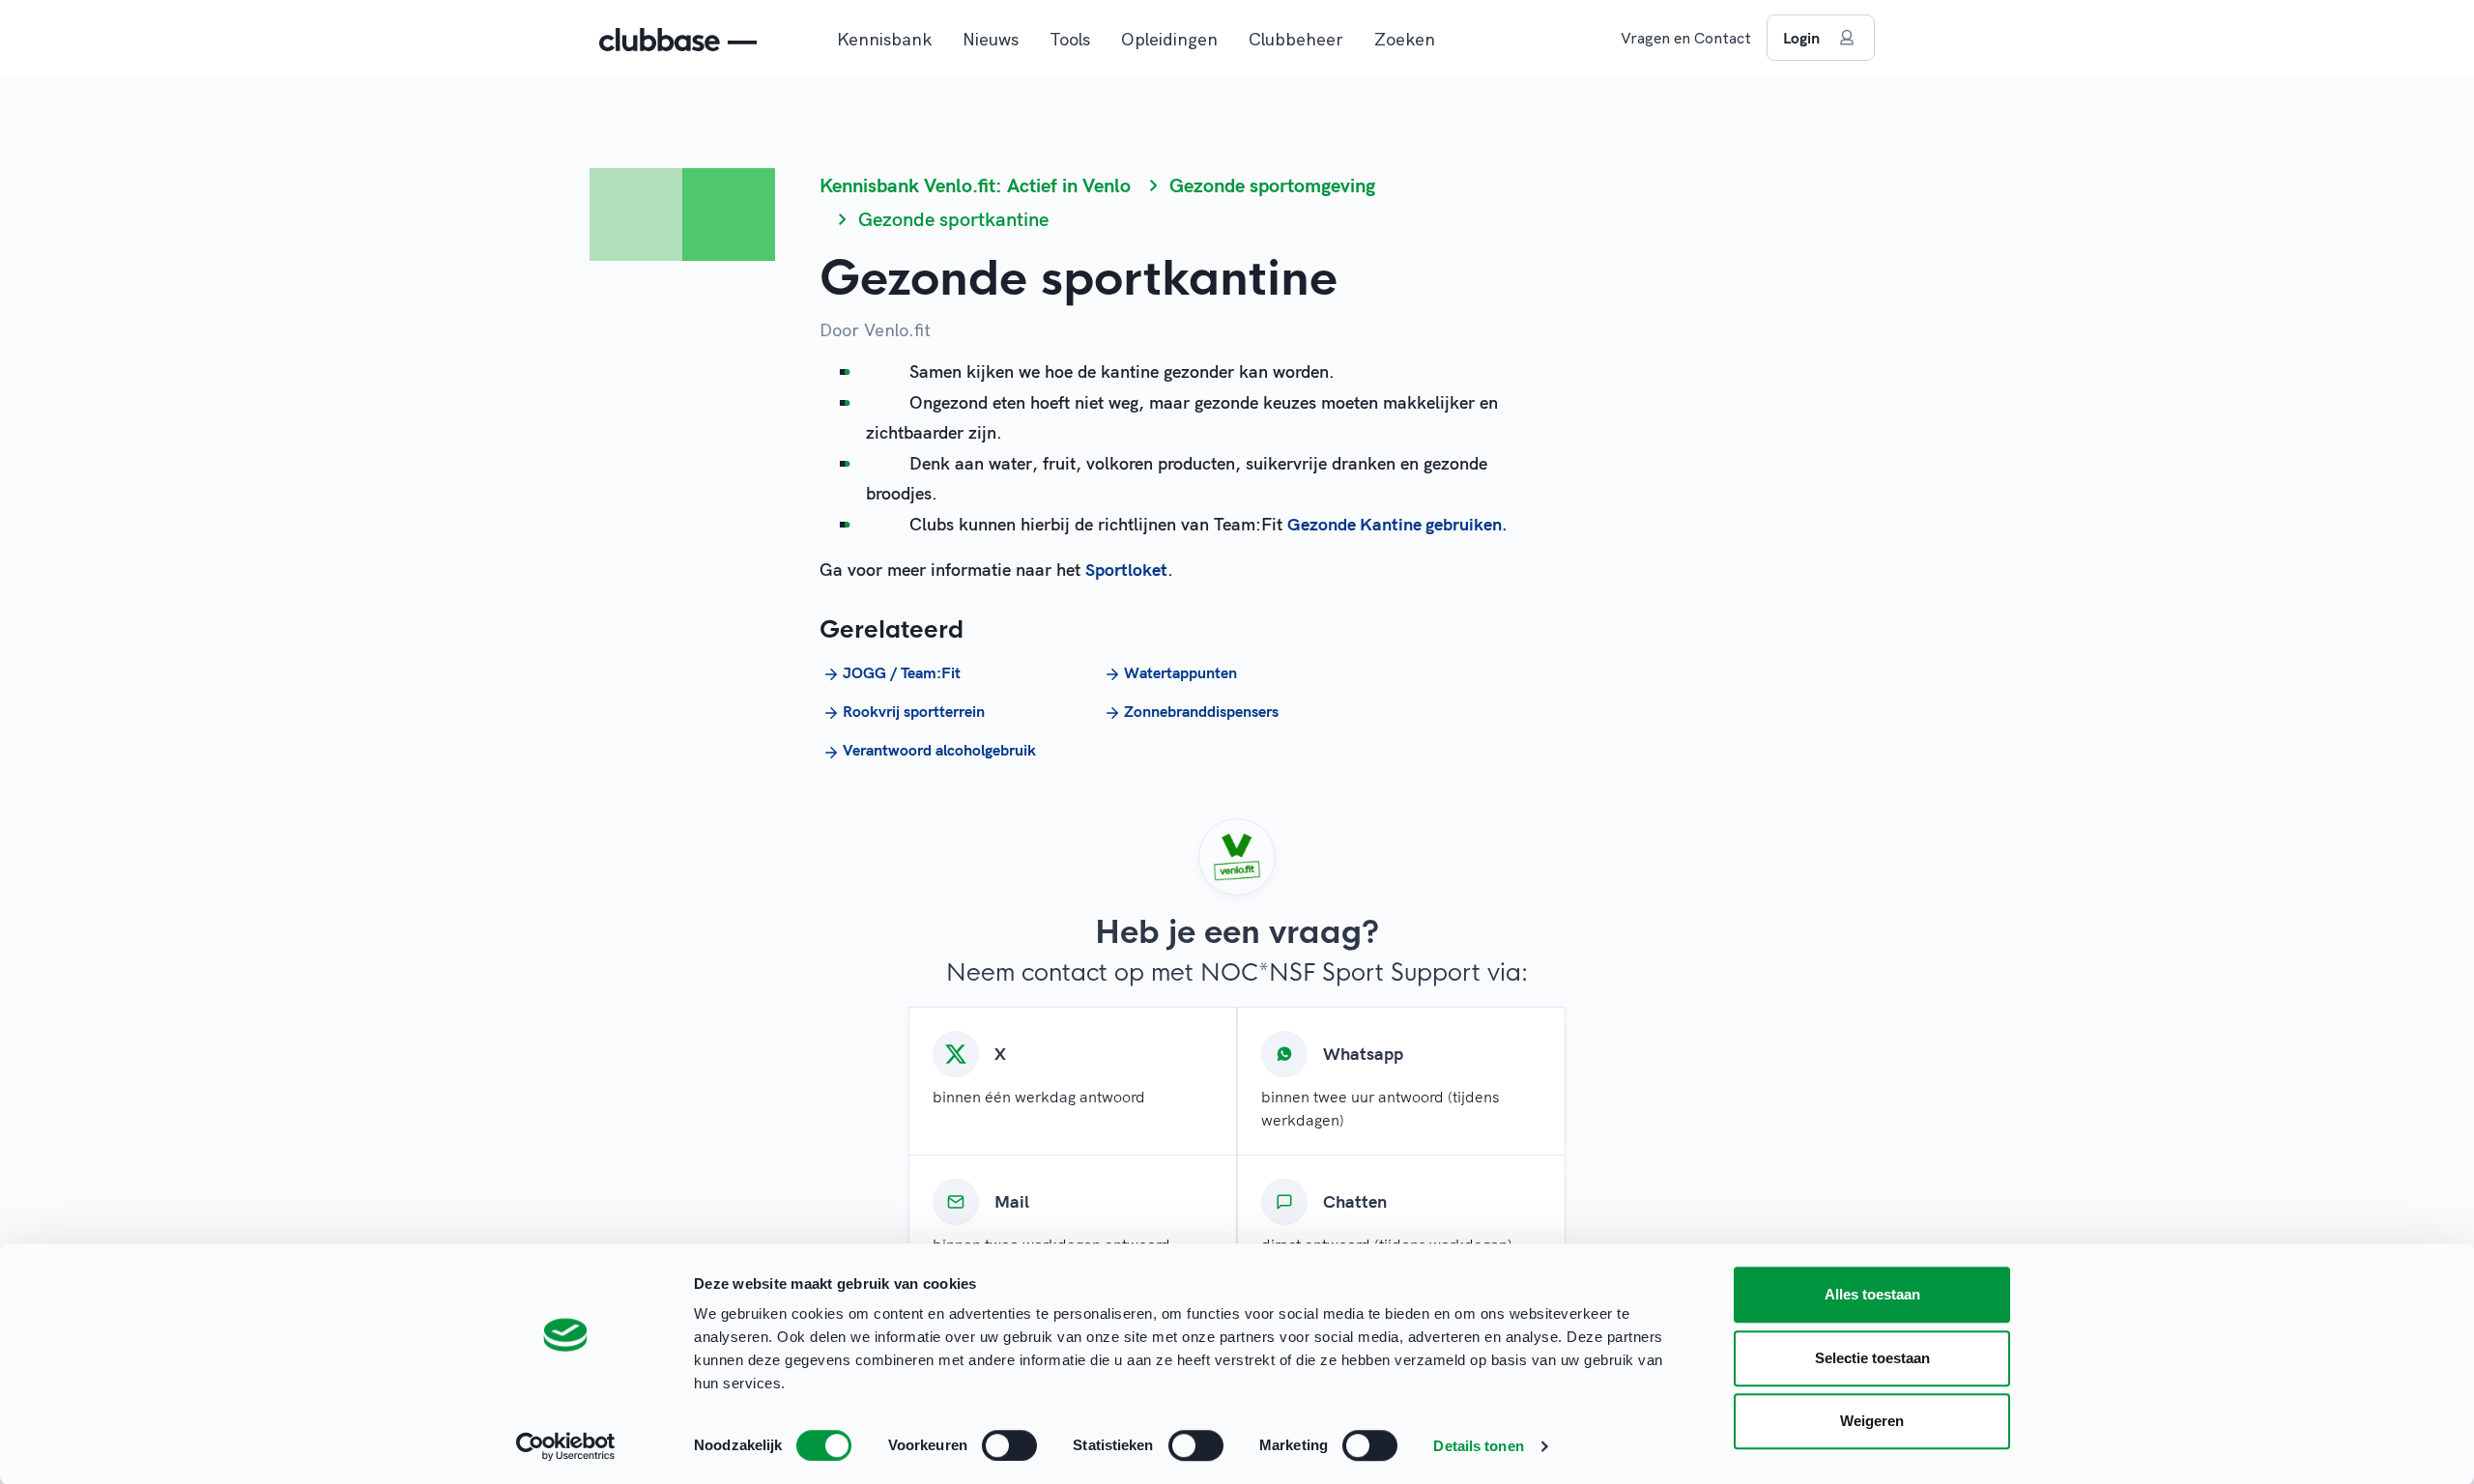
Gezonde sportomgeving (1272, 185)
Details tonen (1478, 1446)
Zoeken (1405, 39)
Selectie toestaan (1872, 1358)
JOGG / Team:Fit (902, 672)
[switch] (1009, 1445)
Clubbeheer (1296, 39)
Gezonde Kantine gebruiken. (1397, 524)
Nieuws (991, 39)
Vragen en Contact (1686, 38)
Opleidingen (1169, 39)
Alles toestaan (1872, 1294)
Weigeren (1872, 1421)
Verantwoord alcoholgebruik (939, 750)
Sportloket (1126, 570)
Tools (1070, 39)
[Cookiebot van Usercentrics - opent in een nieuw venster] (566, 1446)
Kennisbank (884, 39)
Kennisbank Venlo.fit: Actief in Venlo (975, 185)
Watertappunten (1180, 672)
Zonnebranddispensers (1201, 711)
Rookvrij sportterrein (914, 711)
